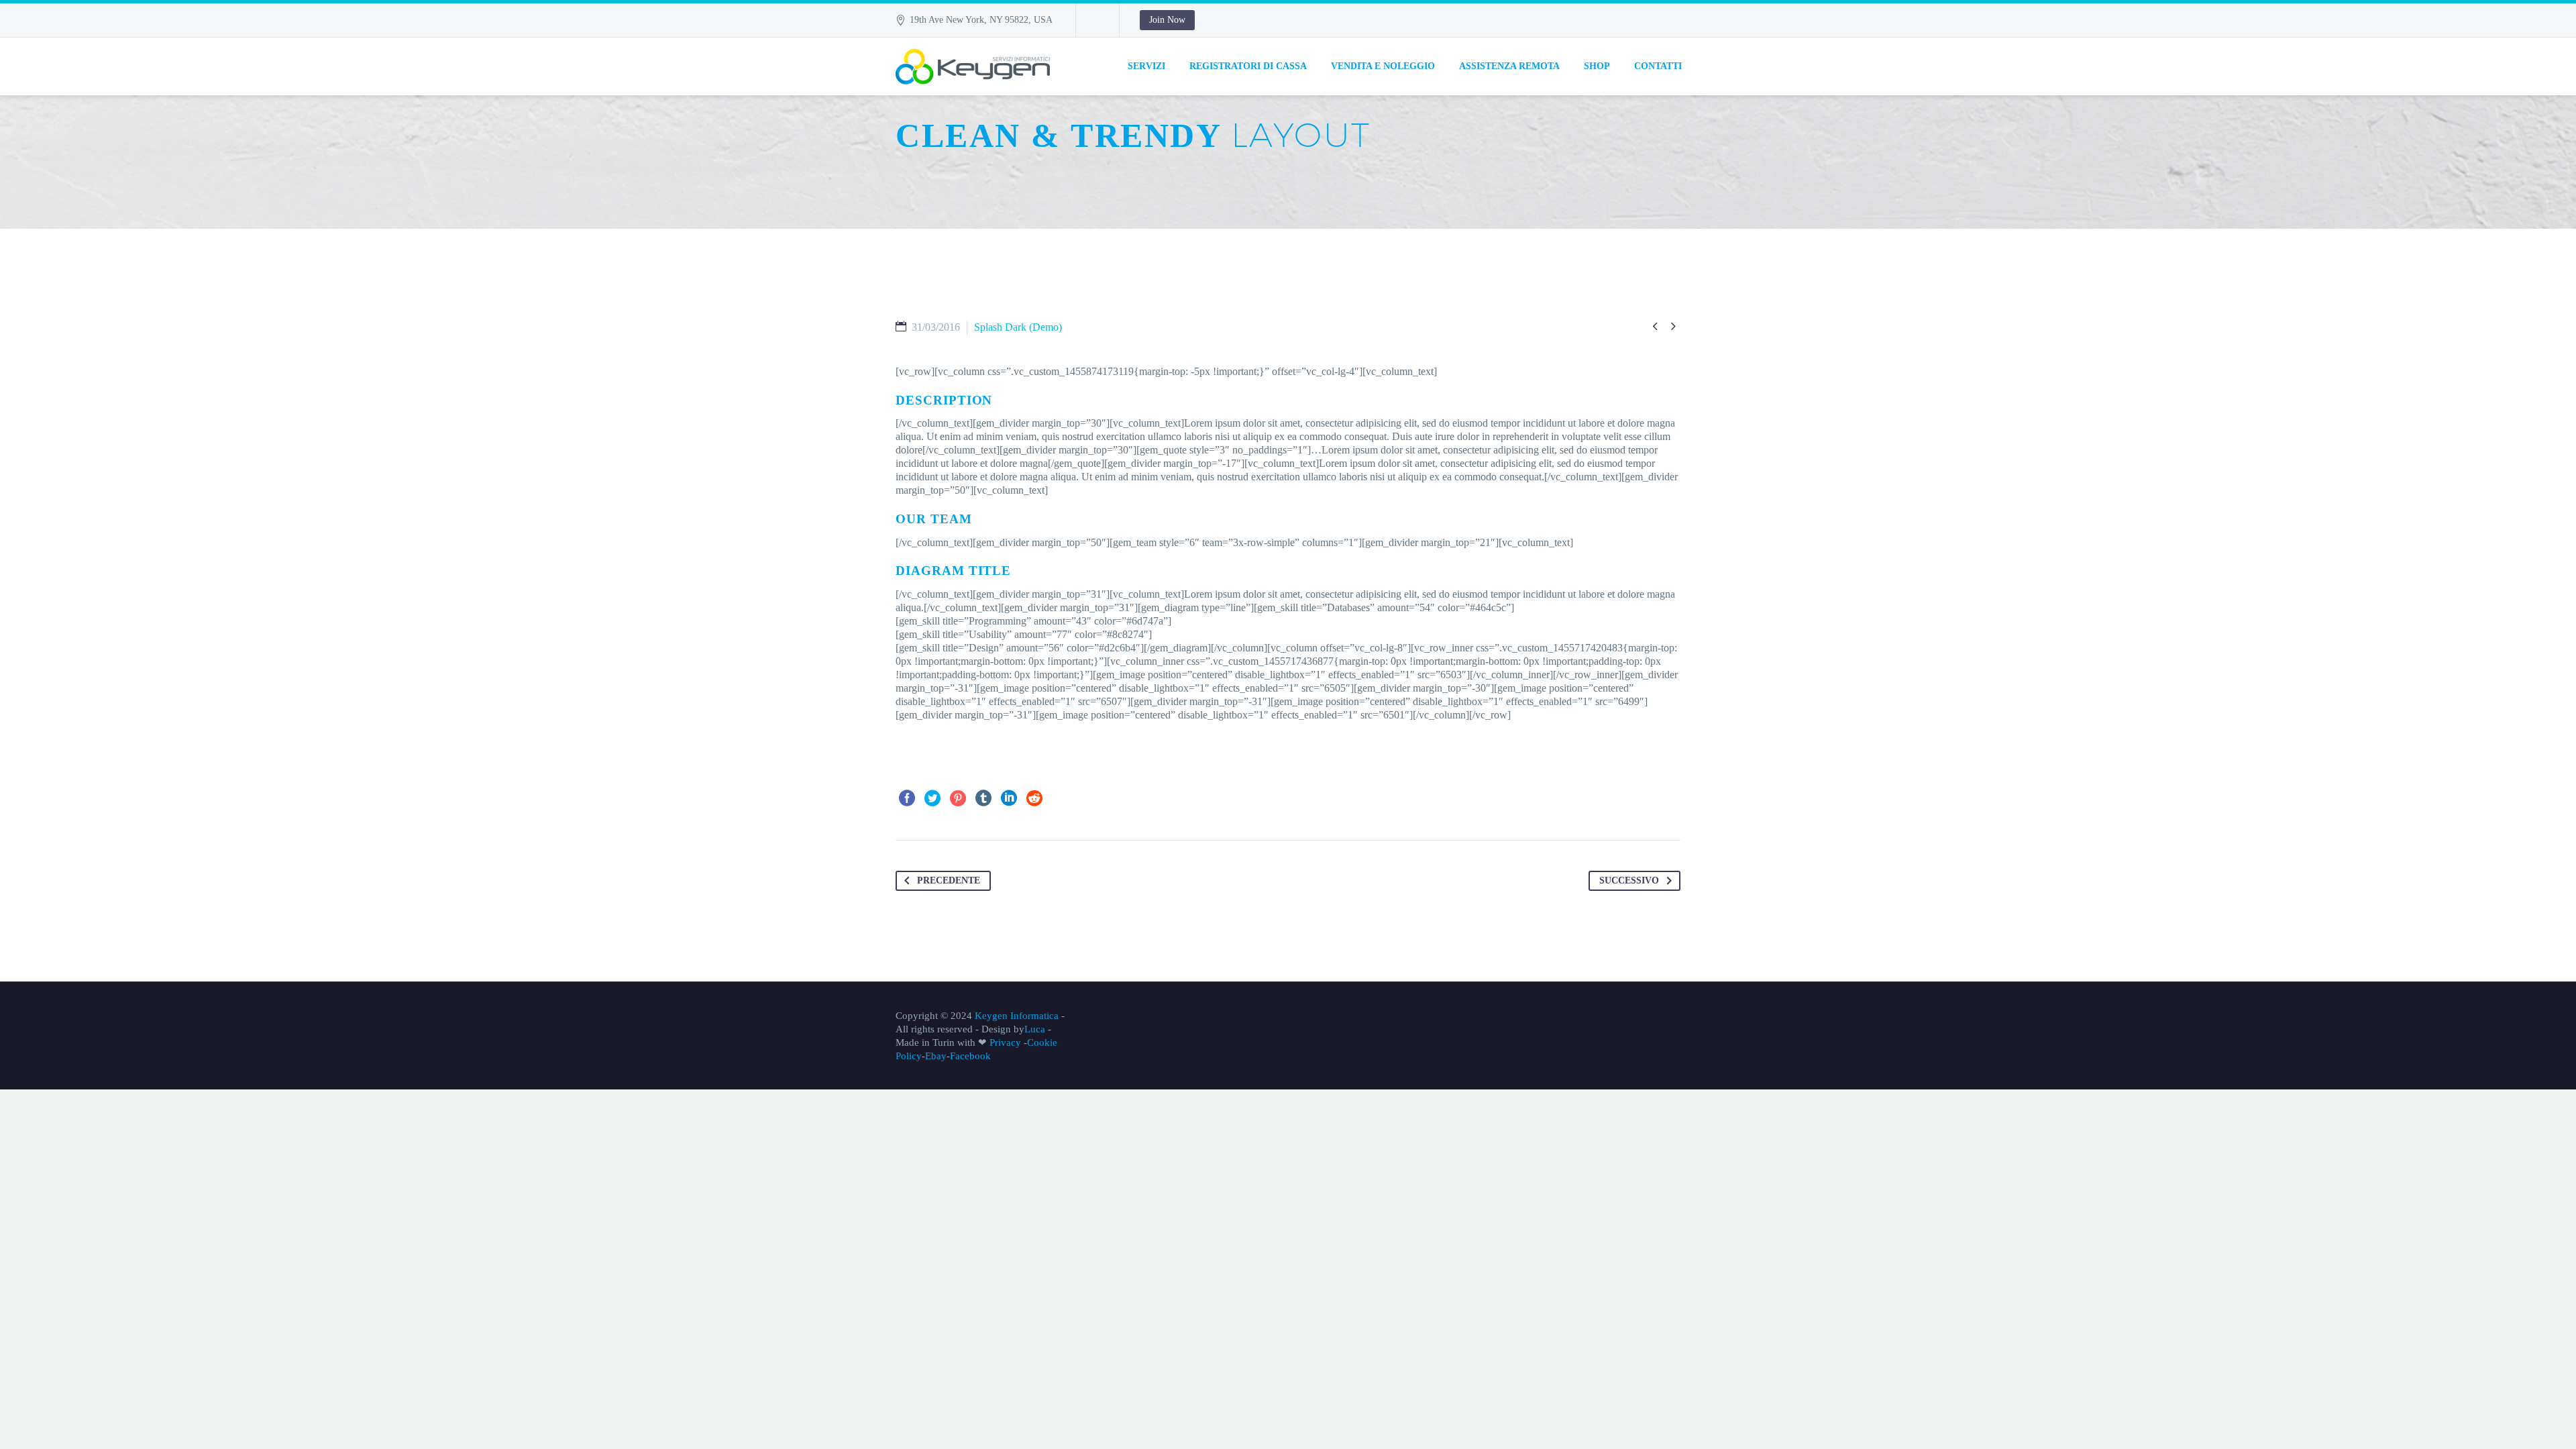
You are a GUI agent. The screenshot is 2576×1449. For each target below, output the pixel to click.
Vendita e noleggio (1383, 66)
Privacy (1004, 1042)
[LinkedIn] (1009, 798)
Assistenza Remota (1509, 66)
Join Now (1167, 20)
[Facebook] (907, 798)
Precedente (949, 880)
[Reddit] (1034, 798)
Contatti (1658, 66)
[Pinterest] (958, 798)
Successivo (1629, 880)
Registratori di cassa (1248, 66)
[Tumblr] (983, 798)
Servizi (1146, 66)
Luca (1035, 1029)
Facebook (970, 1056)
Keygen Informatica (1017, 1016)
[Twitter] (932, 798)
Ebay (936, 1056)
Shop (1597, 66)
